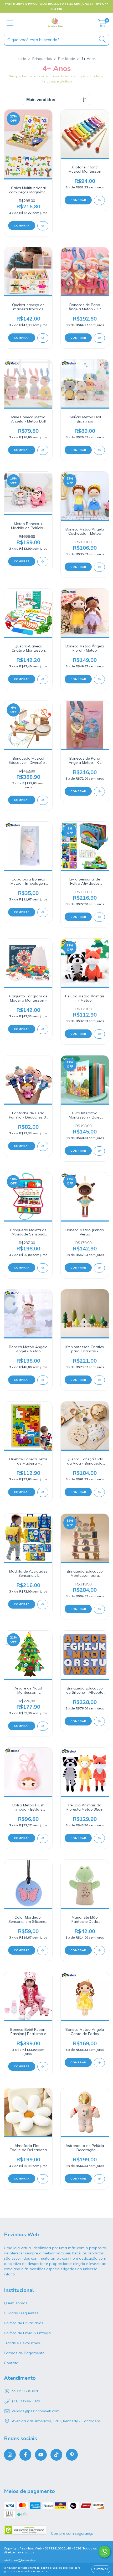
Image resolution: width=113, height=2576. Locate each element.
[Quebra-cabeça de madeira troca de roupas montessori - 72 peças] (43, 338)
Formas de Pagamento (24, 2353)
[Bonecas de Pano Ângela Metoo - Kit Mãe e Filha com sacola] (99, 792)
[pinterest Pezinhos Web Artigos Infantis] (72, 2455)
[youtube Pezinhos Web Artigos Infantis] (41, 2455)
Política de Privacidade (24, 2323)
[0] (102, 24)
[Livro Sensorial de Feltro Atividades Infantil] (99, 917)
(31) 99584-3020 (26, 2401)
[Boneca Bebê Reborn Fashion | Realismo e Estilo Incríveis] (43, 2067)
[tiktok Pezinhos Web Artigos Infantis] (56, 2455)
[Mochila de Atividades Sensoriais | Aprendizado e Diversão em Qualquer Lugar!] (43, 1604)
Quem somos (16, 2303)
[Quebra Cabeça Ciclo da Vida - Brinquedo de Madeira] (99, 1492)
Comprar (22, 226)
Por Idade (67, 59)
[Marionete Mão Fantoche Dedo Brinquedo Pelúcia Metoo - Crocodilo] (99, 1951)
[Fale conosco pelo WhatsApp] (104, 2552)
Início (22, 59)
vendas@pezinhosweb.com (36, 2411)
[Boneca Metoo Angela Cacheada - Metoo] (99, 567)
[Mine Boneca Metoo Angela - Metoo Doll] (43, 450)
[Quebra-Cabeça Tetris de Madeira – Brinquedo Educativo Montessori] (43, 1492)
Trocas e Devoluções (22, 2343)
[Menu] (10, 23)
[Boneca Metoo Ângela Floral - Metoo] (99, 679)
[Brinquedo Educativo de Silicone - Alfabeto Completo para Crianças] (99, 1721)
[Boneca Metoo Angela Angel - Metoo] (43, 1380)
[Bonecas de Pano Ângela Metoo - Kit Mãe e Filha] (99, 338)
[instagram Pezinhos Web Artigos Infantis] (10, 2455)
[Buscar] (102, 39)
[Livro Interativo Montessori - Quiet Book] (99, 1151)
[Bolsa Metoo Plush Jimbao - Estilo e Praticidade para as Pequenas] (43, 1838)
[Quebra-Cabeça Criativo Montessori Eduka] (43, 679)
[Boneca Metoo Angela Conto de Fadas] (99, 2063)
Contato (11, 2363)
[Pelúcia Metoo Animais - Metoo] (99, 1034)
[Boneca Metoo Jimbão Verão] (99, 1268)
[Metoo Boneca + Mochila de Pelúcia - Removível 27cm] (43, 562)
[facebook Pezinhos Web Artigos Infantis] (25, 2455)
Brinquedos (42, 59)
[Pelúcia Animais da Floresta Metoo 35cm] (99, 1838)
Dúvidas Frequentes (21, 2313)
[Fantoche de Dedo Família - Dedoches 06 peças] (43, 1146)
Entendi (101, 2569)
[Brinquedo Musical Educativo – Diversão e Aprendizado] (43, 800)
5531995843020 (25, 2391)
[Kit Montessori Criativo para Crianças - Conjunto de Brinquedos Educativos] (99, 1380)
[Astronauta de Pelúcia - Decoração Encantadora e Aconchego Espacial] (99, 2179)
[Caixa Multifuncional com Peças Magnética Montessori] (43, 226)
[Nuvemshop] (20, 2561)
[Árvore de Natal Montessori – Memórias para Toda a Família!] (43, 1726)
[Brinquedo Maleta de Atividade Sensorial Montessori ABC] (43, 1268)
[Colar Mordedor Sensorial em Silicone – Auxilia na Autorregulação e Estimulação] (43, 1951)
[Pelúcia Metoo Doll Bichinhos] (99, 450)
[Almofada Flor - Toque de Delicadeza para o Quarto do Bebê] (43, 2179)
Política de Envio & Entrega (27, 2333)
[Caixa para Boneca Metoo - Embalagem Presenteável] (43, 912)
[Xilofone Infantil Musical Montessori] (99, 200)
